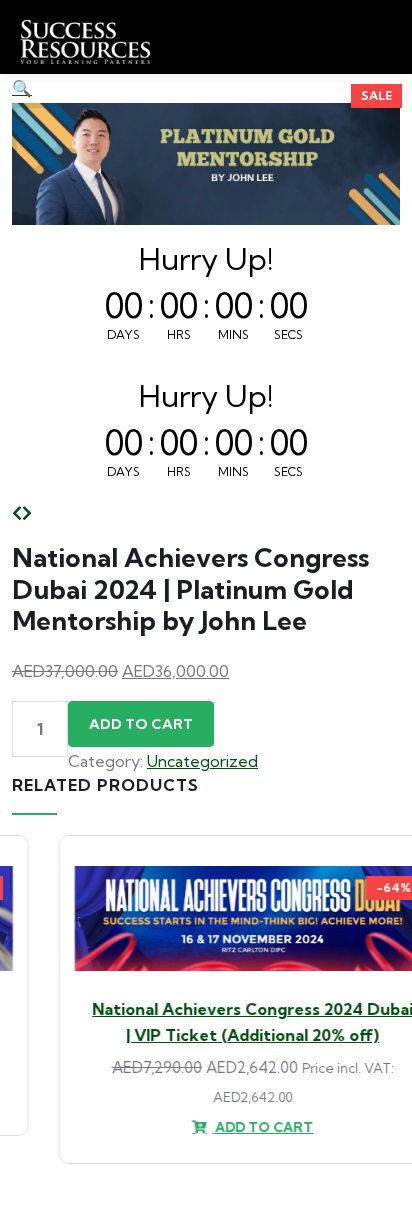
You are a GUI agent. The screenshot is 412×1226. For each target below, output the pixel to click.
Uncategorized (202, 761)
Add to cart (141, 724)
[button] (22, 88)
